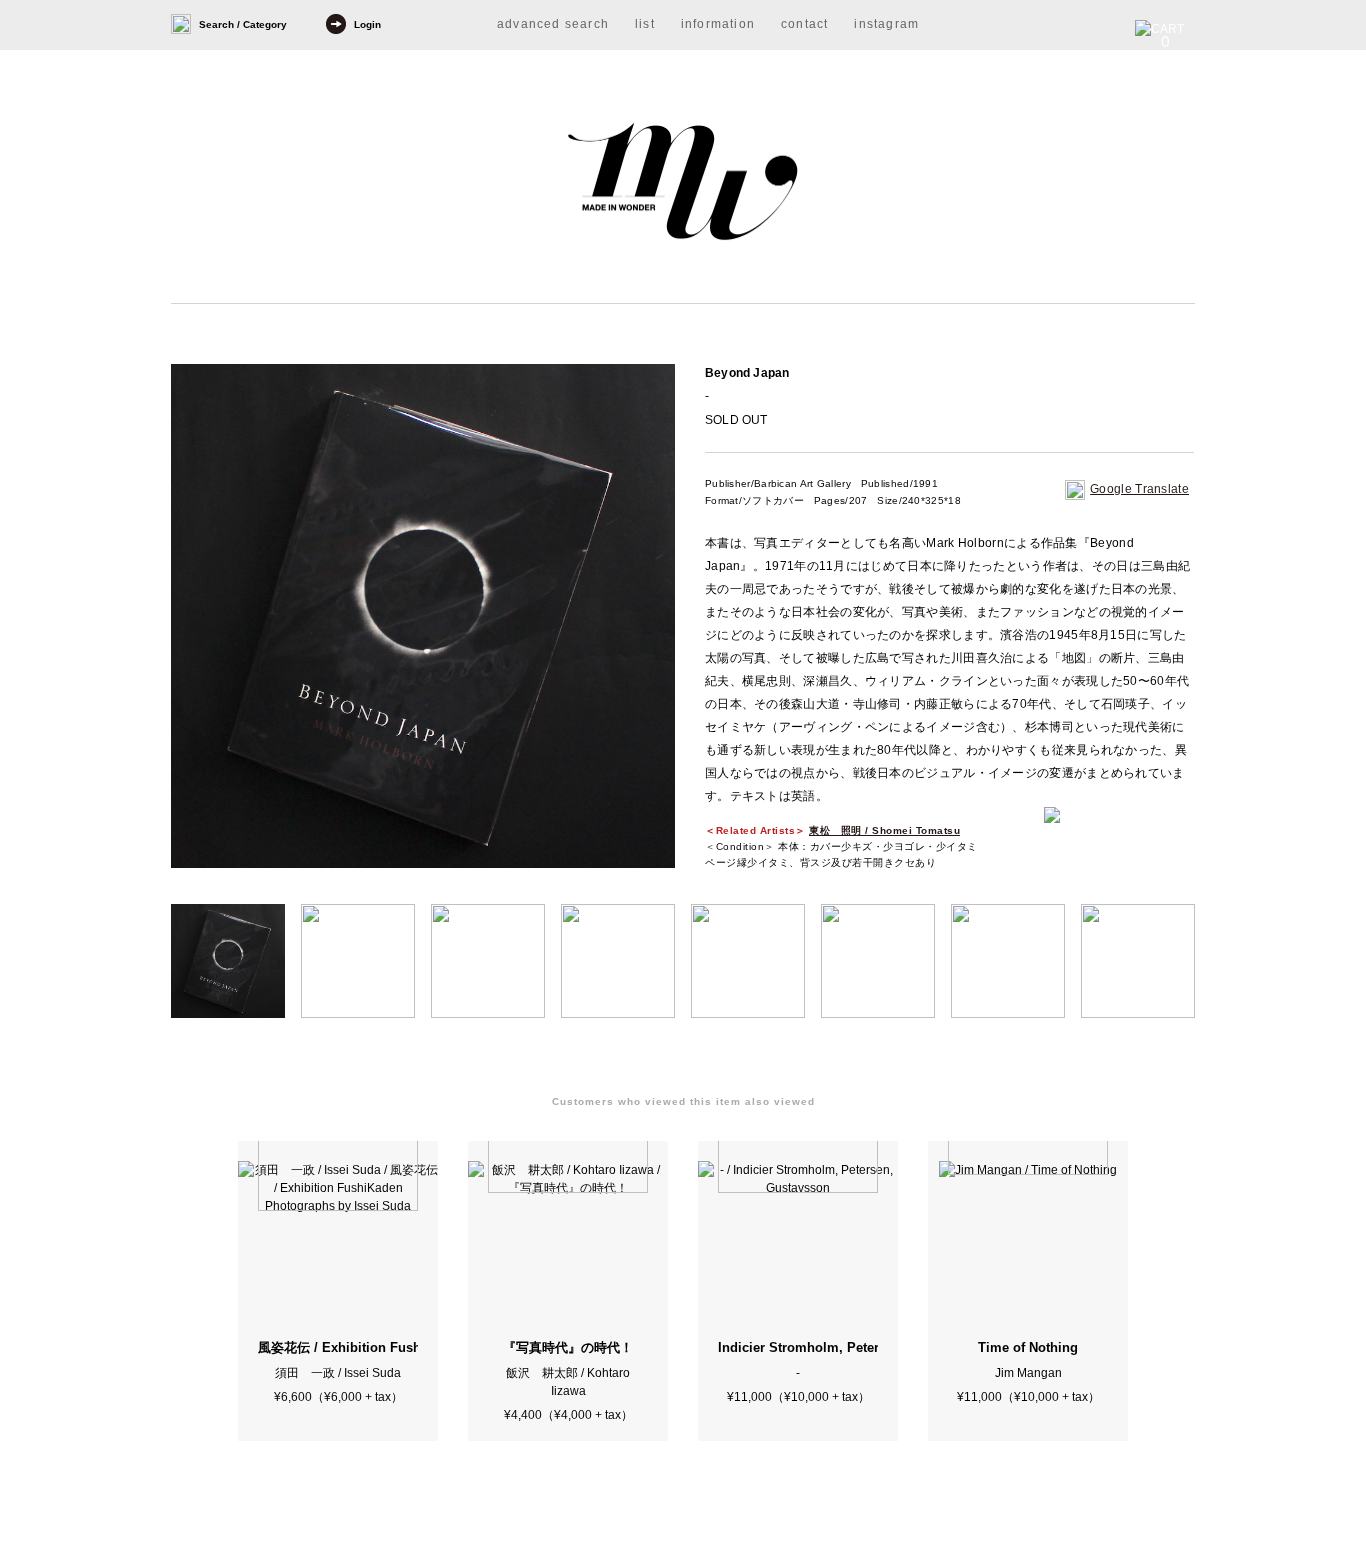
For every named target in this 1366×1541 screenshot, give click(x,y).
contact (804, 24)
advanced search (553, 24)
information (718, 24)
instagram (886, 24)
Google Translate (1139, 489)
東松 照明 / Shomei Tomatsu (884, 830)
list (645, 24)
